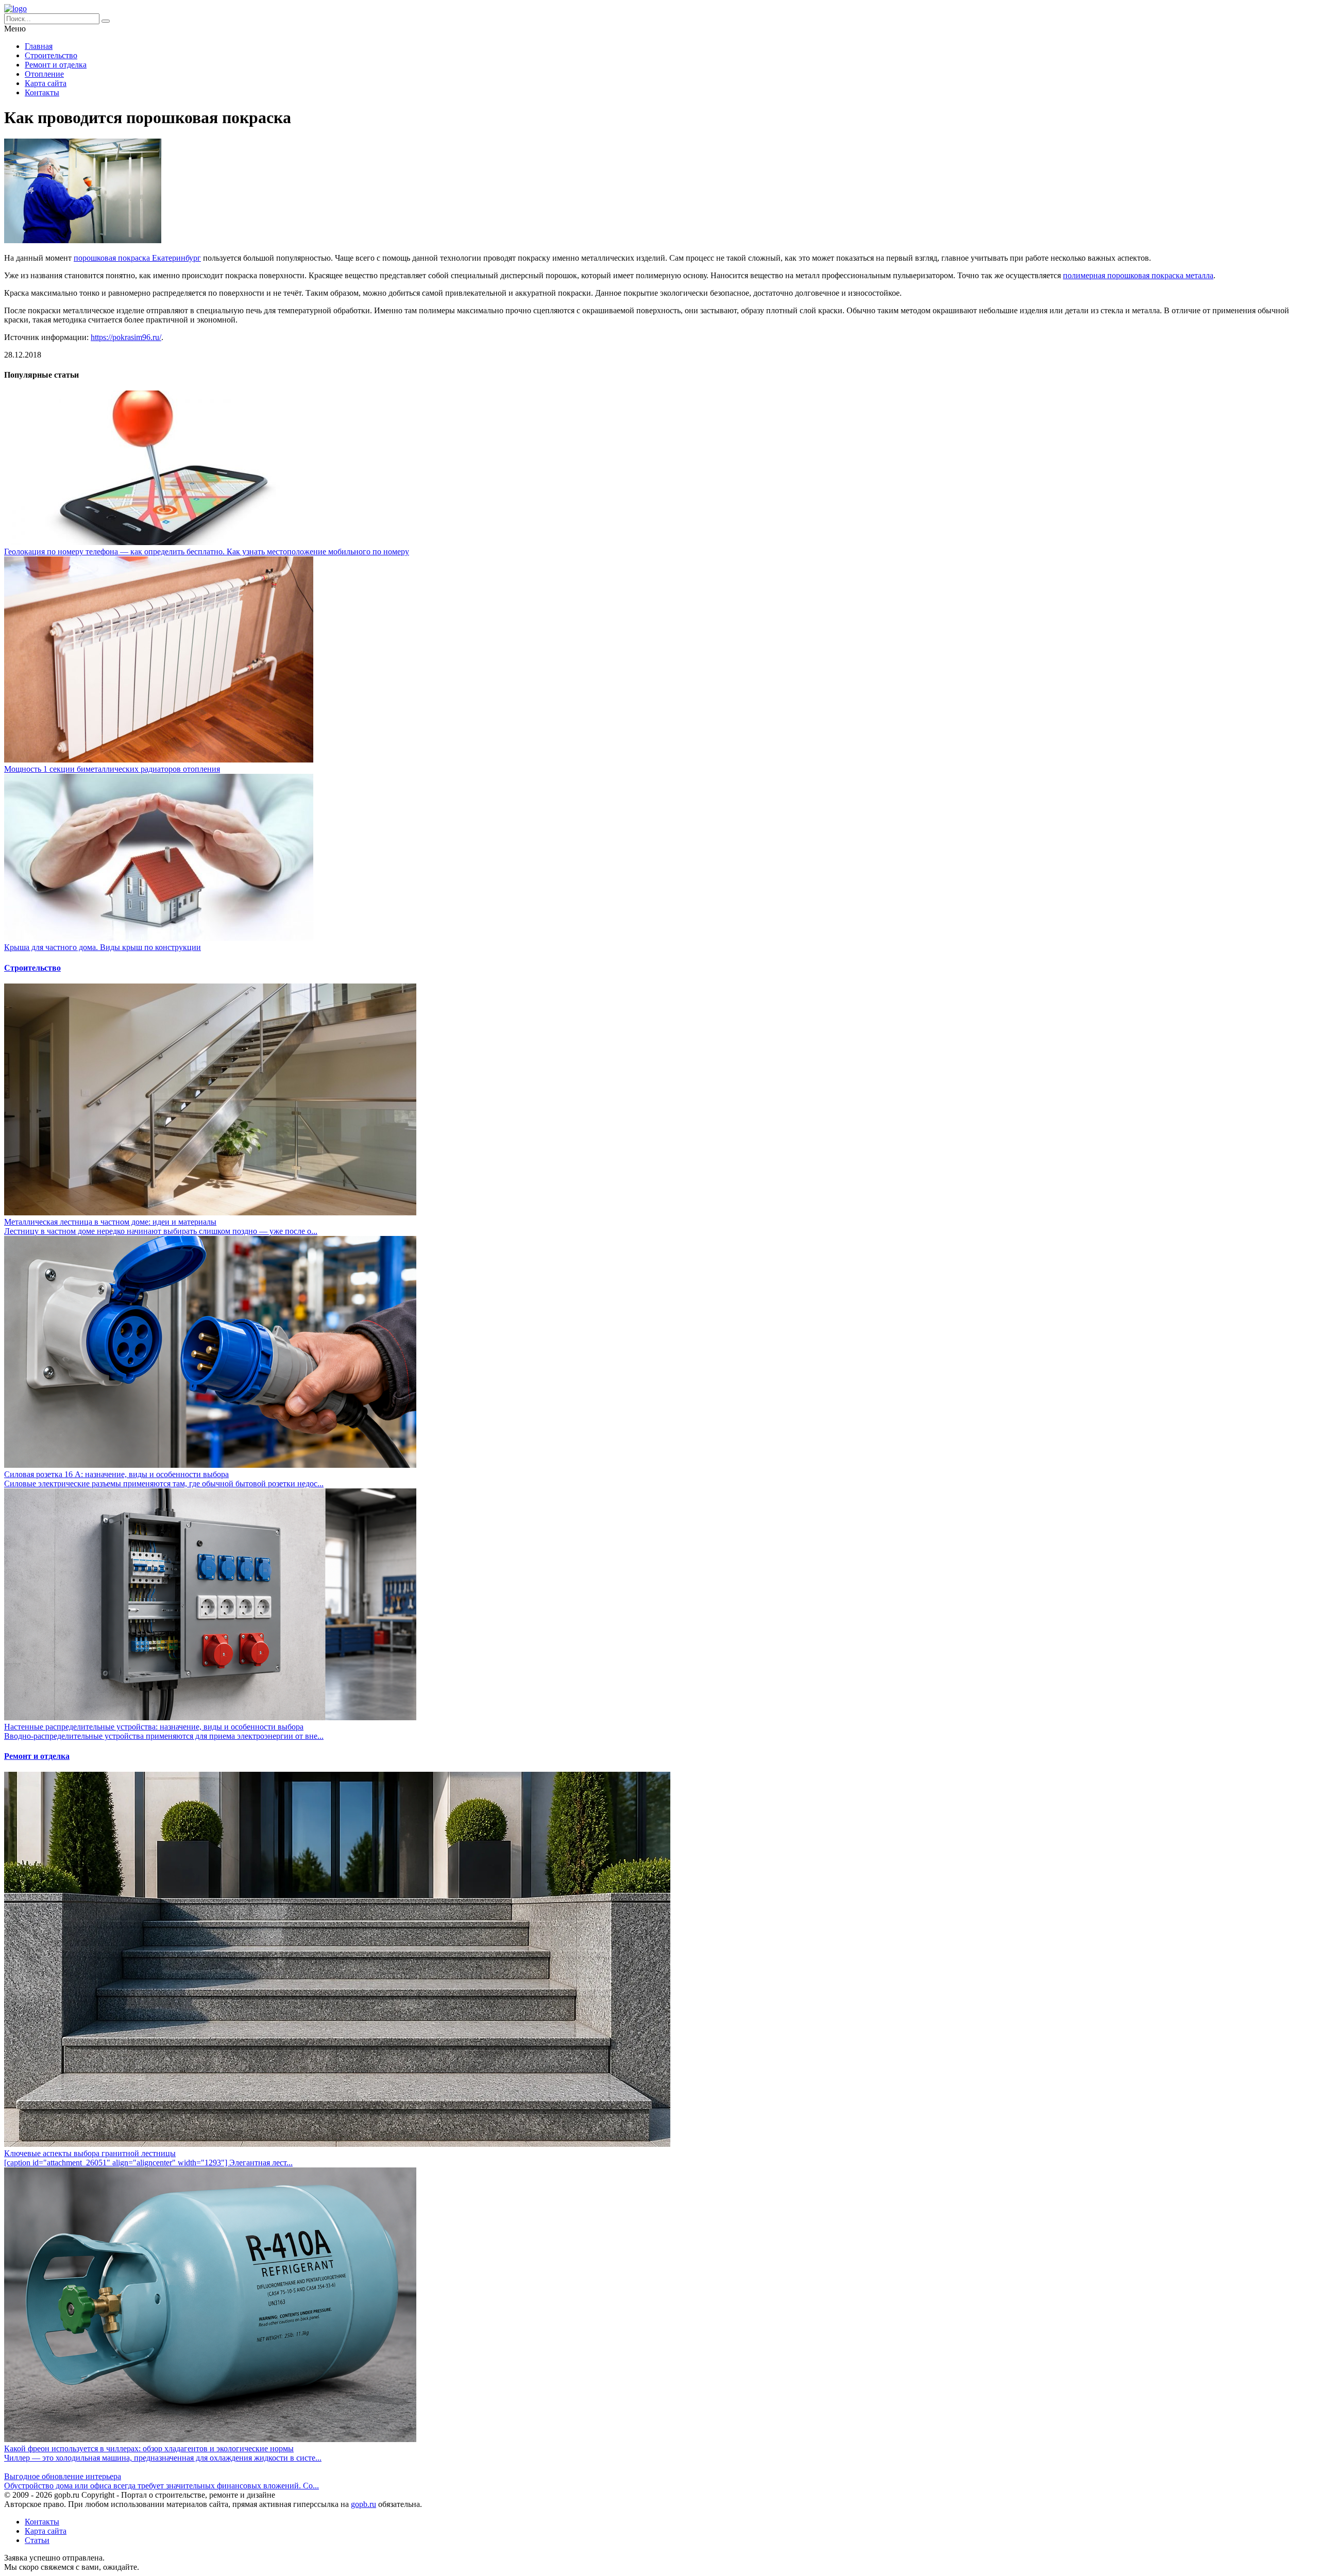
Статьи (37, 2540)
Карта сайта (46, 83)
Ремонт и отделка (56, 65)
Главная (39, 46)
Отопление (44, 74)
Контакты (42, 92)
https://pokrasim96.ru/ (126, 337)
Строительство (51, 55)
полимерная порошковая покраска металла (1138, 275)
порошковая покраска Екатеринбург (137, 258)
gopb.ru (363, 2504)
